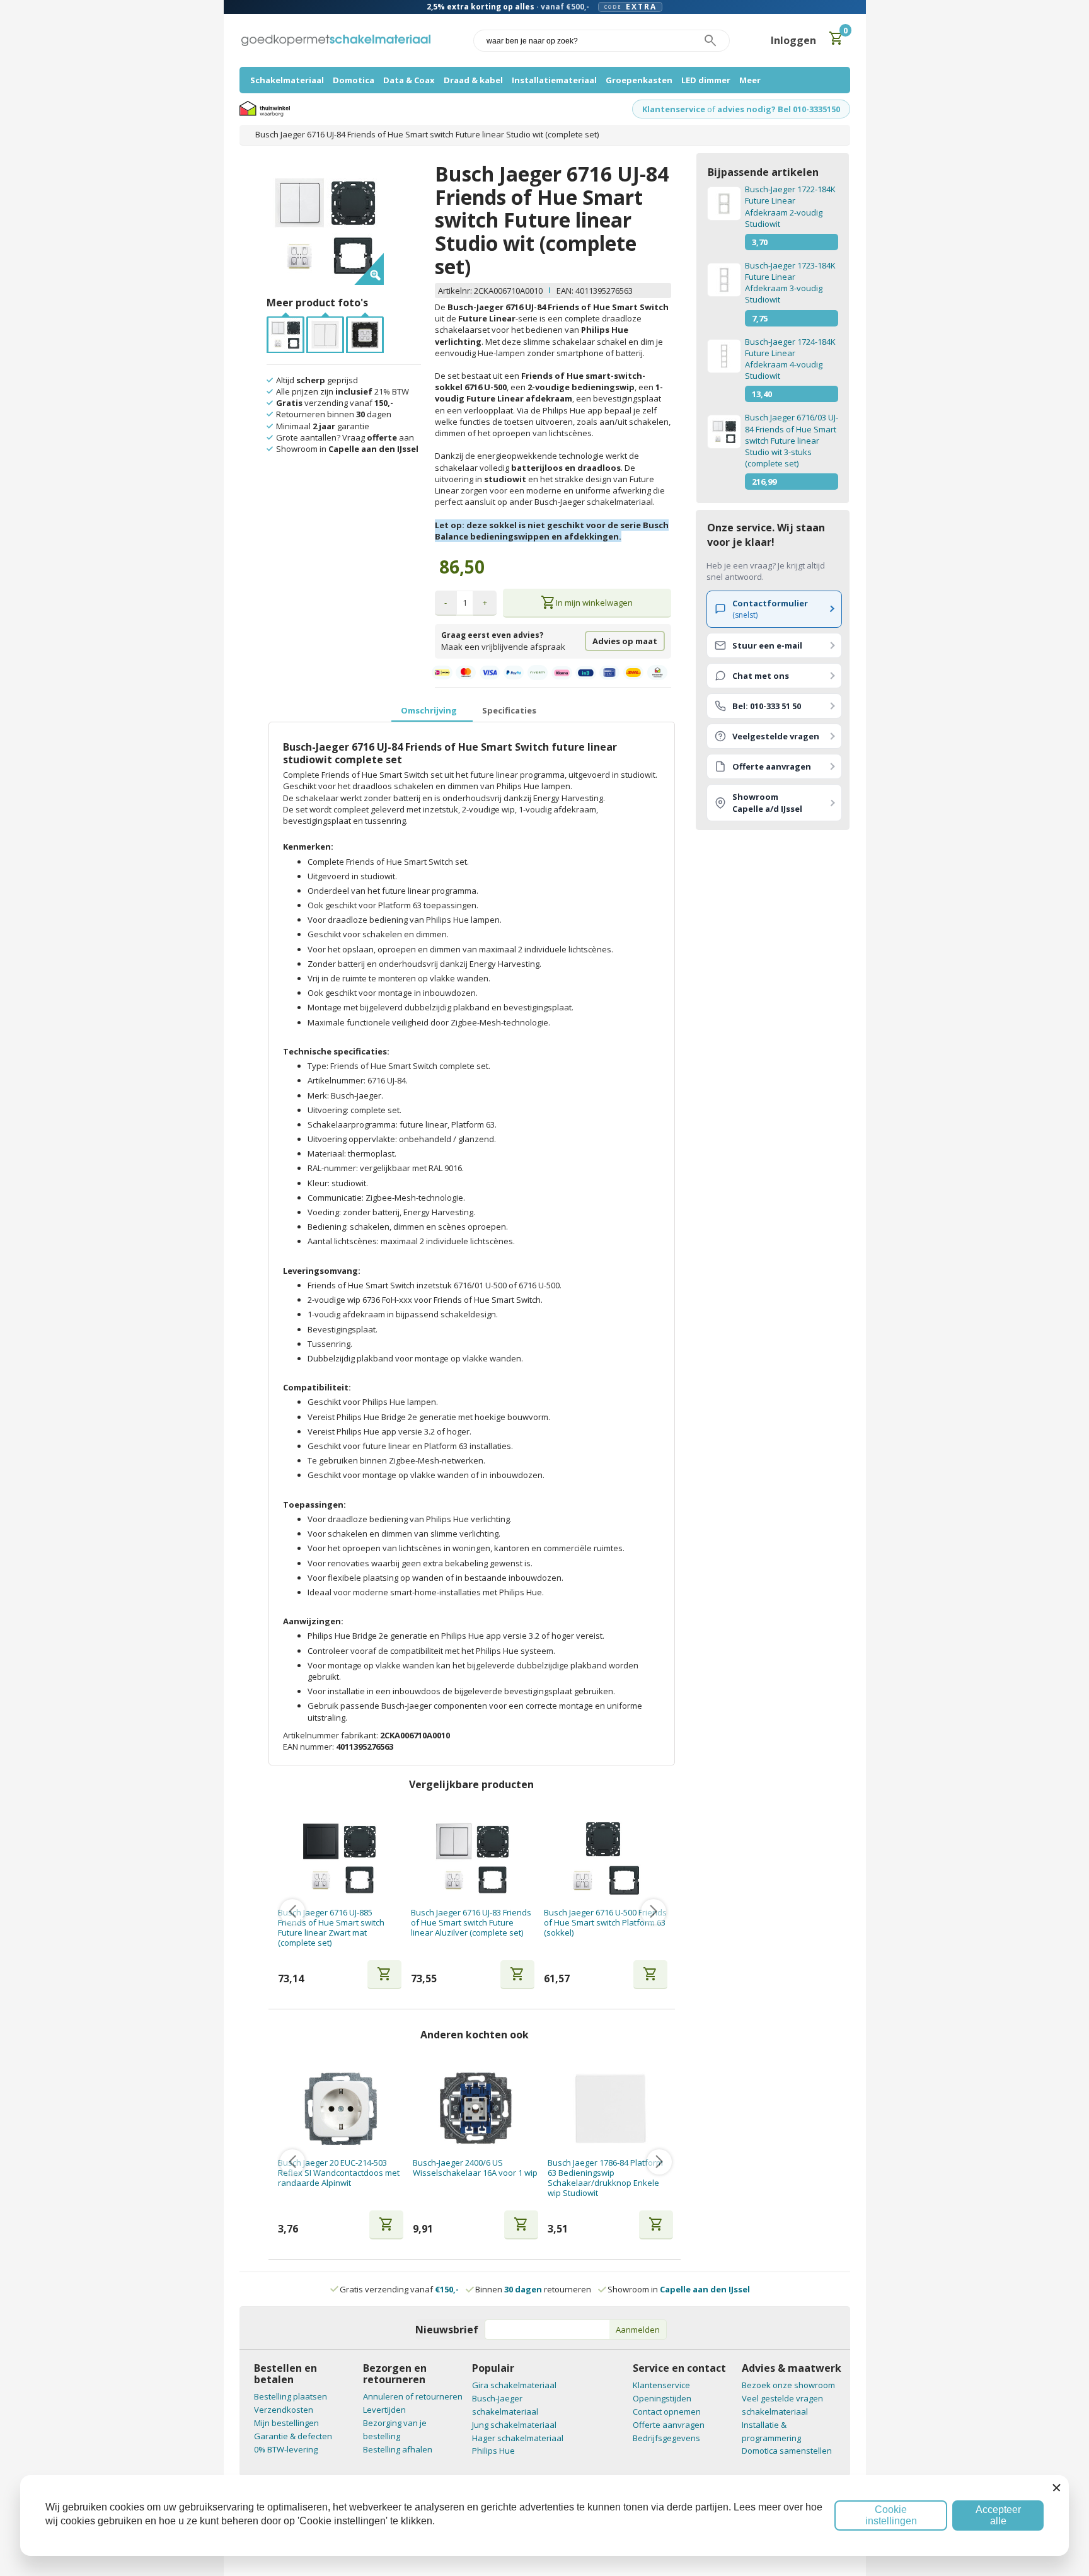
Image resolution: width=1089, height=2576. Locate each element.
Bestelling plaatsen (291, 2396)
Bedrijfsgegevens (666, 2438)
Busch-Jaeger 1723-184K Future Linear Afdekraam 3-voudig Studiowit (790, 283)
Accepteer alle (998, 2515)
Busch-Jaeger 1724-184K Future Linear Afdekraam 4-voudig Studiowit (790, 359)
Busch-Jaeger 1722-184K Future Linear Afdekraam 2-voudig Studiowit (790, 206)
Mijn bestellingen (286, 2423)
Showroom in (679, 2289)
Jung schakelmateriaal (514, 2425)
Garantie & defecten (293, 2436)
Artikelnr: (456, 291)
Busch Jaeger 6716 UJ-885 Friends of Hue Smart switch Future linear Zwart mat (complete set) (331, 1928)
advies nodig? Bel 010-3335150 (779, 109)
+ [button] (485, 603)
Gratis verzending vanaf (399, 2289)
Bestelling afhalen (398, 2449)
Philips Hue (493, 2451)
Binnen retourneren (533, 2289)
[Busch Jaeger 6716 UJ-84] (325, 323)
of (711, 109)
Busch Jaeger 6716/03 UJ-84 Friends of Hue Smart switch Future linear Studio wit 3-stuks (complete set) (792, 440)
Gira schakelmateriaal (514, 2385)
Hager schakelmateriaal (518, 2438)
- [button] (446, 603)
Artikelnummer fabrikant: (331, 1735)
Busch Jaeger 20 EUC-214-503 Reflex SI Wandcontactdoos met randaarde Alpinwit (339, 2173)
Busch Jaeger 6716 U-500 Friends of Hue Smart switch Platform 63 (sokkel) (605, 1923)
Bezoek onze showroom (788, 2385)
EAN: (565, 291)
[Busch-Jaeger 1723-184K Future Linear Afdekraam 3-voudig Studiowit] (723, 280)
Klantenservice (674, 109)
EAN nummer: (309, 1747)
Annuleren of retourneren (413, 2396)
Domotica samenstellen (787, 2451)
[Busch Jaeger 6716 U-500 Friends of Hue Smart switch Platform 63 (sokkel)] (606, 1858)
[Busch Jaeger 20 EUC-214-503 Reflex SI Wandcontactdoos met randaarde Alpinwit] (341, 2109)
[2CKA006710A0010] (285, 323)
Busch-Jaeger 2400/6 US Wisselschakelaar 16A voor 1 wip (475, 2168)
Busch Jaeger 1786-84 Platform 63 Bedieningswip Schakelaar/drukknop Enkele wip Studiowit (605, 2178)
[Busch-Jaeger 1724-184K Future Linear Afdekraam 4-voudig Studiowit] (723, 356)
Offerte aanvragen (669, 2425)
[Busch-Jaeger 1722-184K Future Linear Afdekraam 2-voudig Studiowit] (723, 204)
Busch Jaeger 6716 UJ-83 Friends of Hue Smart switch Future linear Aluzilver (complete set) (471, 1923)
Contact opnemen (667, 2411)
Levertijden (384, 2410)
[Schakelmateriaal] (336, 41)
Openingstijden (662, 2398)
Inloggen (793, 40)
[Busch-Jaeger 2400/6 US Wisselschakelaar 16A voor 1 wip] (475, 2109)
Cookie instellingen (891, 2515)
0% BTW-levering (286, 2449)
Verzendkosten (284, 2410)
